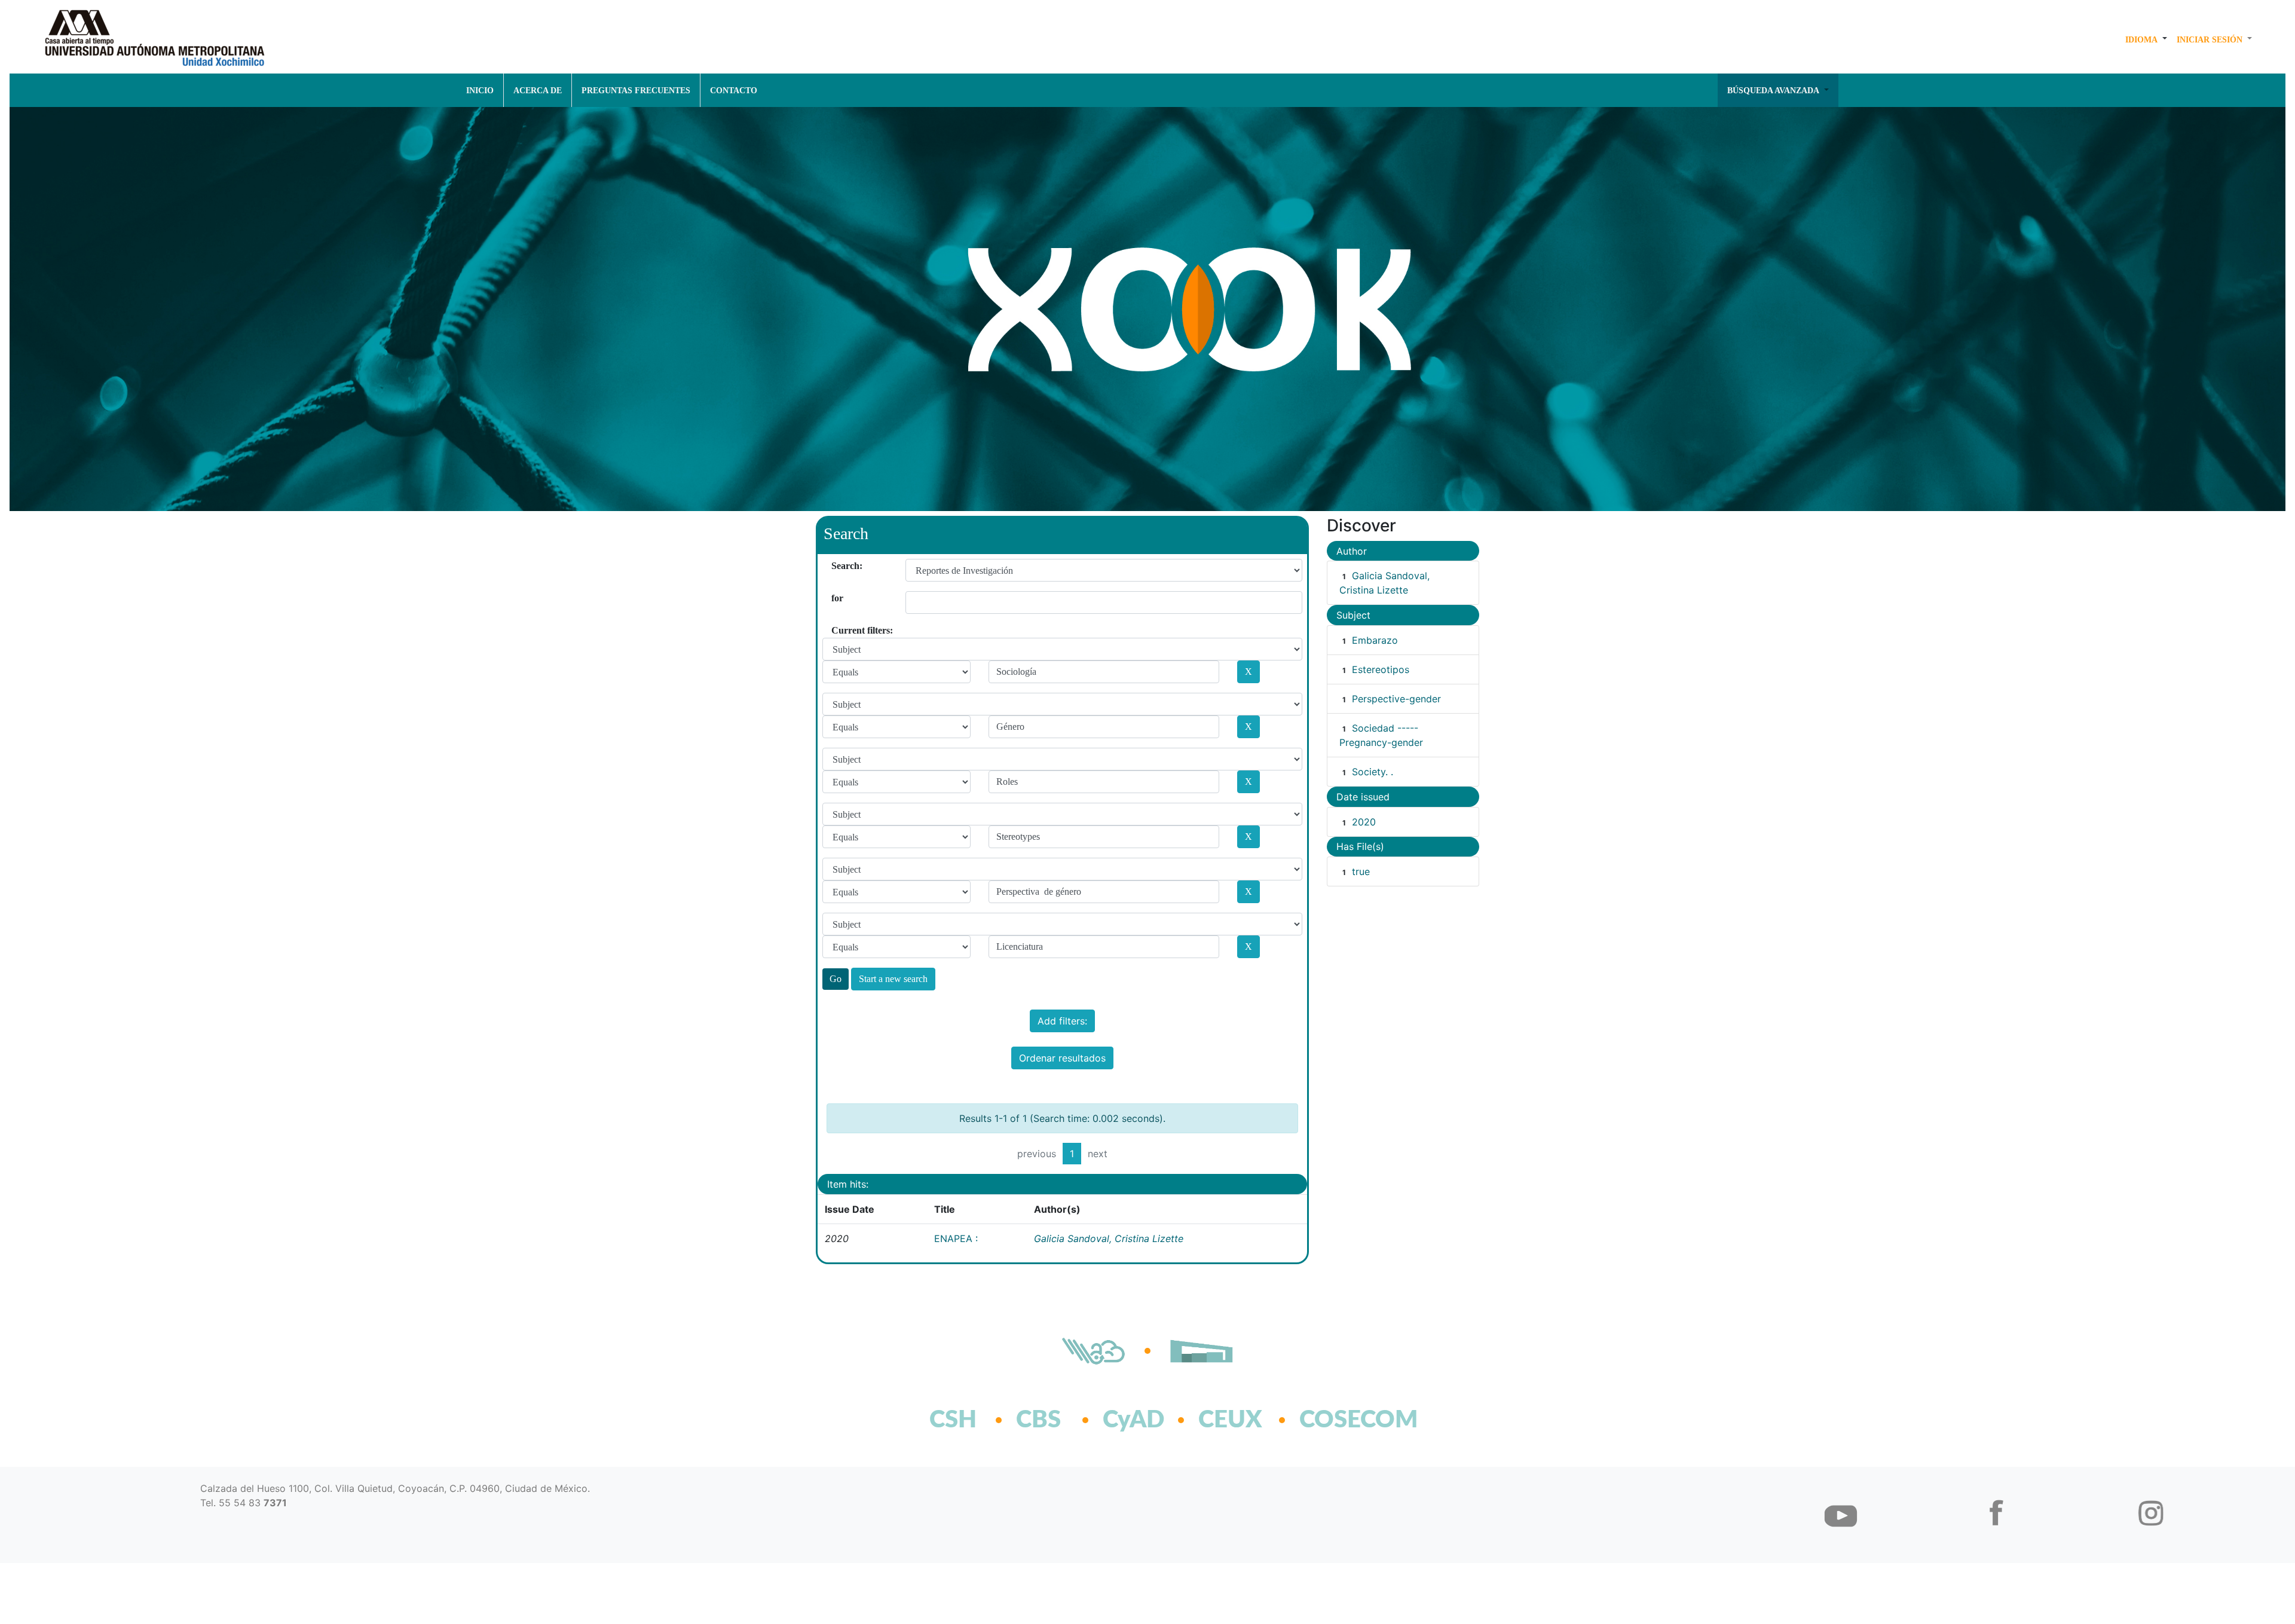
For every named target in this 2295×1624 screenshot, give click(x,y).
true (1361, 871)
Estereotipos (1381, 669)
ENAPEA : (956, 1238)
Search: (836, 566)
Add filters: (1062, 1021)
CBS (1038, 1420)
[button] (2146, 39)
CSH (953, 1420)
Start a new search (893, 979)
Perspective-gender (1396, 699)
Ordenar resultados (1062, 1058)
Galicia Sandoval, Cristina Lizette (1109, 1238)
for (836, 598)
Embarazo (1375, 640)
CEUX (1230, 1420)
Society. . (1373, 772)
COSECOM (1332, 1420)
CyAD (1133, 1420)
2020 (1364, 822)
